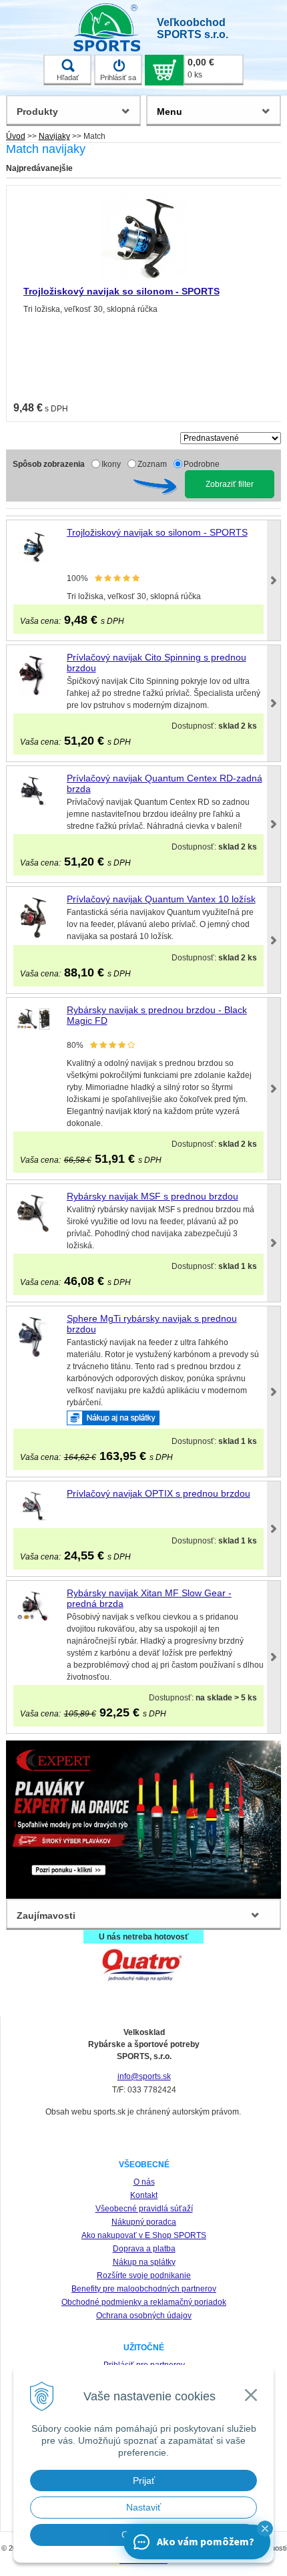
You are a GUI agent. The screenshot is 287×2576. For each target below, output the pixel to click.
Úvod (16, 136)
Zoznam (152, 464)
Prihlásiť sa (118, 77)
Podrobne (202, 464)
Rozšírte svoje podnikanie (144, 2275)
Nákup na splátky (144, 2262)
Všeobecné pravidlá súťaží (144, 2209)
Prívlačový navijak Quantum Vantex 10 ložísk (161, 899)
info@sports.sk (144, 2076)
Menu (170, 112)
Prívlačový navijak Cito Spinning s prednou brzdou (157, 663)
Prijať (144, 2480)
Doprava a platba (144, 2249)
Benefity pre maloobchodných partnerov (144, 2289)
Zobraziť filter (230, 484)
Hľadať (68, 77)
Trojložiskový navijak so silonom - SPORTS (121, 291)
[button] (265, 2529)
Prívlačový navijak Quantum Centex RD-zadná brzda (165, 783)
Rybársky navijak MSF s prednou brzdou (153, 1196)
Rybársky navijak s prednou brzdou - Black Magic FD (157, 1015)
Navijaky (54, 136)
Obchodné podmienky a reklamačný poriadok (144, 2302)
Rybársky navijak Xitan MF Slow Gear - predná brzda (149, 1598)
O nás (144, 2182)
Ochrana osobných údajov (144, 2316)
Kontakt (144, 2195)
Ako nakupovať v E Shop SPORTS (144, 2235)
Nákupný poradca (144, 2222)
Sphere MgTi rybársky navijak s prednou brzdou (152, 1324)
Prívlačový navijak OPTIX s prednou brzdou (159, 1493)
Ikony (111, 464)
